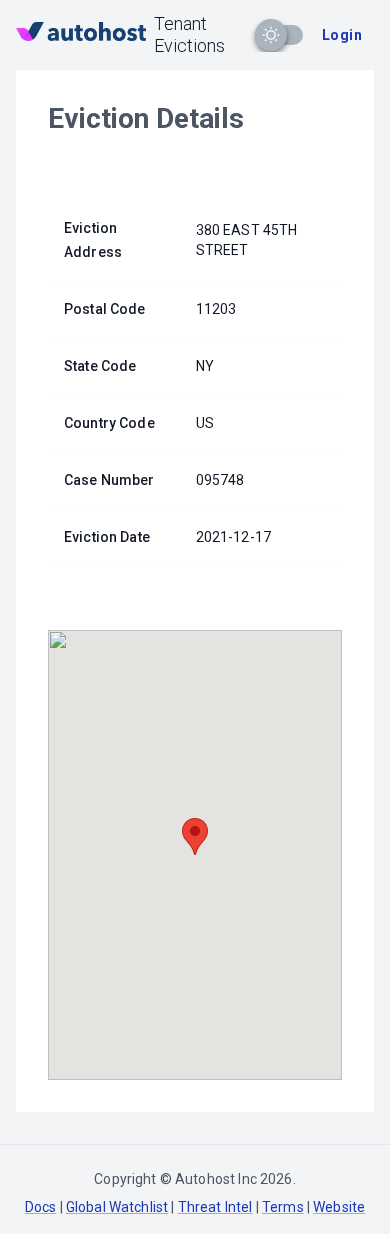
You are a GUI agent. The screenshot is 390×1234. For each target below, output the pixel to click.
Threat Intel (215, 1207)
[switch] (271, 35)
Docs (41, 1207)
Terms (283, 1207)
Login (342, 35)
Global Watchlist (117, 1207)
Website (339, 1207)
